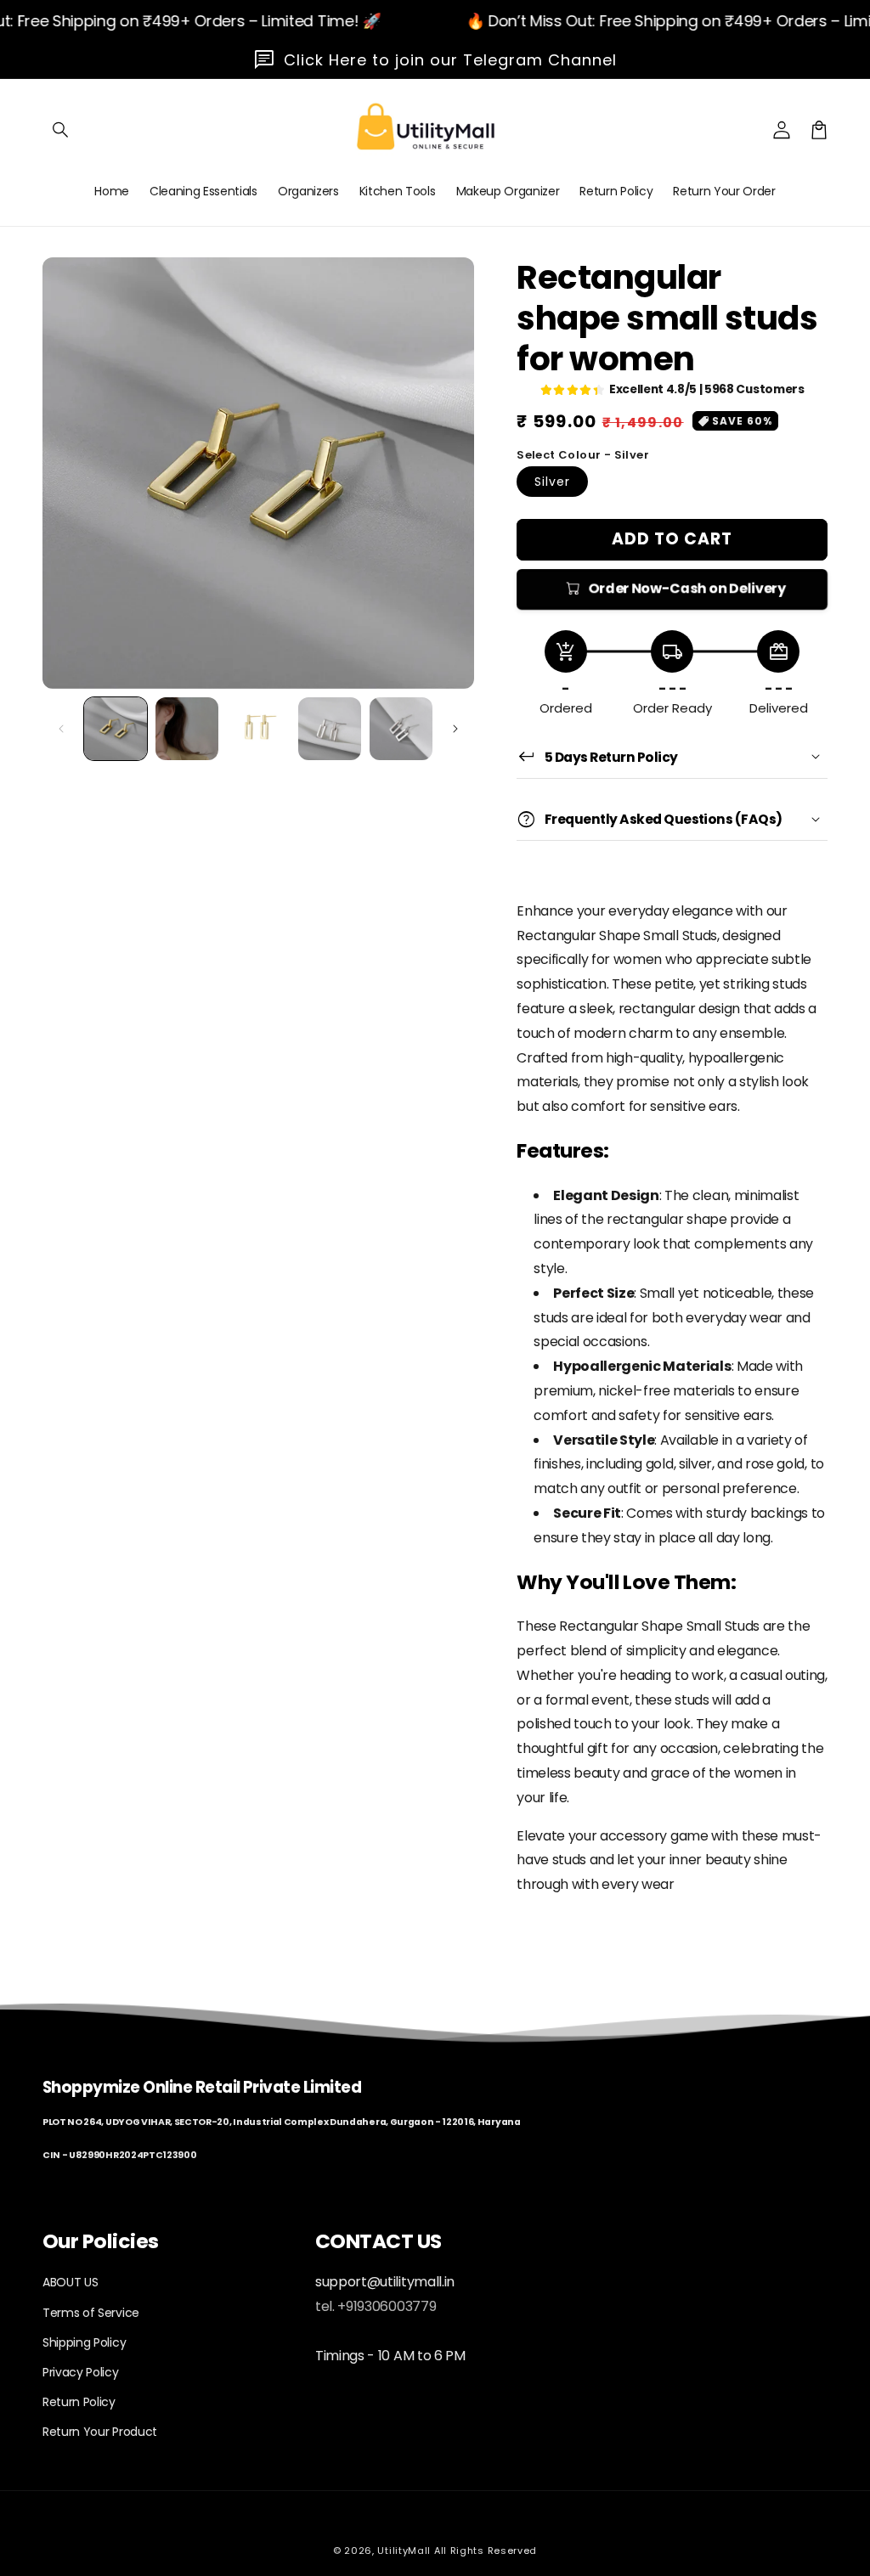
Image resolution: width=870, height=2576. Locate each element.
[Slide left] (61, 729)
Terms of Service (91, 2313)
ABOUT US (70, 2282)
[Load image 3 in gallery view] (258, 729)
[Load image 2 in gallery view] (187, 729)
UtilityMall (404, 2551)
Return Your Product (100, 2432)
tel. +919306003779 (376, 2306)
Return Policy (79, 2402)
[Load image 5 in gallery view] (401, 729)
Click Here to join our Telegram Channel (450, 60)
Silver (552, 482)
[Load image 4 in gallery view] (330, 729)
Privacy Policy (81, 2372)
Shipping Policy (84, 2342)
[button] (61, 130)
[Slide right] (455, 729)
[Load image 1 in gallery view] (116, 729)
